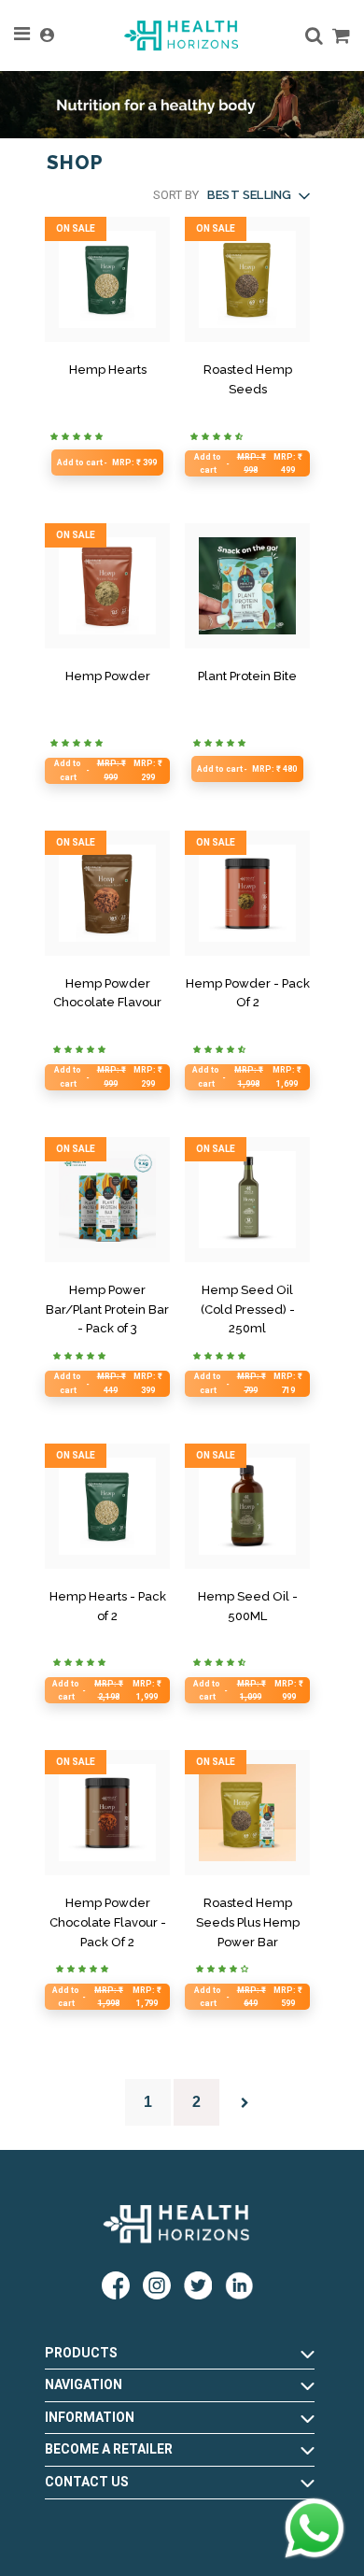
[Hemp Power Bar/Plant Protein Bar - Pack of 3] (107, 1200)
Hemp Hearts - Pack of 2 (108, 1606)
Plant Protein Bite (247, 676)
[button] (258, 196)
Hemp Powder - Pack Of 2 (248, 993)
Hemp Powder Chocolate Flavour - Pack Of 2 (108, 1922)
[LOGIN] (47, 36)
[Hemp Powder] (107, 586)
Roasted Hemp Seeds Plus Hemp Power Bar (248, 1922)
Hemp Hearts (108, 370)
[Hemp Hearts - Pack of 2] (107, 1506)
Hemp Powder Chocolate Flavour (107, 993)
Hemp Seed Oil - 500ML (248, 1606)
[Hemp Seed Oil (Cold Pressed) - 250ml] (247, 1200)
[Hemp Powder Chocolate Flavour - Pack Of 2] (107, 1813)
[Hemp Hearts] (107, 279)
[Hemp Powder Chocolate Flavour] (107, 893)
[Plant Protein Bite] (247, 586)
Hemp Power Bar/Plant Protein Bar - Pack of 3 (107, 1309)
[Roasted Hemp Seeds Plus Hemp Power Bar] (247, 1813)
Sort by (176, 195)
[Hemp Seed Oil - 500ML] (247, 1506)
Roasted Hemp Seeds (248, 379)
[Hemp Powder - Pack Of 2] (247, 893)
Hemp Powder (108, 676)
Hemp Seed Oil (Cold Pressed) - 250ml (248, 1309)
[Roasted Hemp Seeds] (247, 279)
